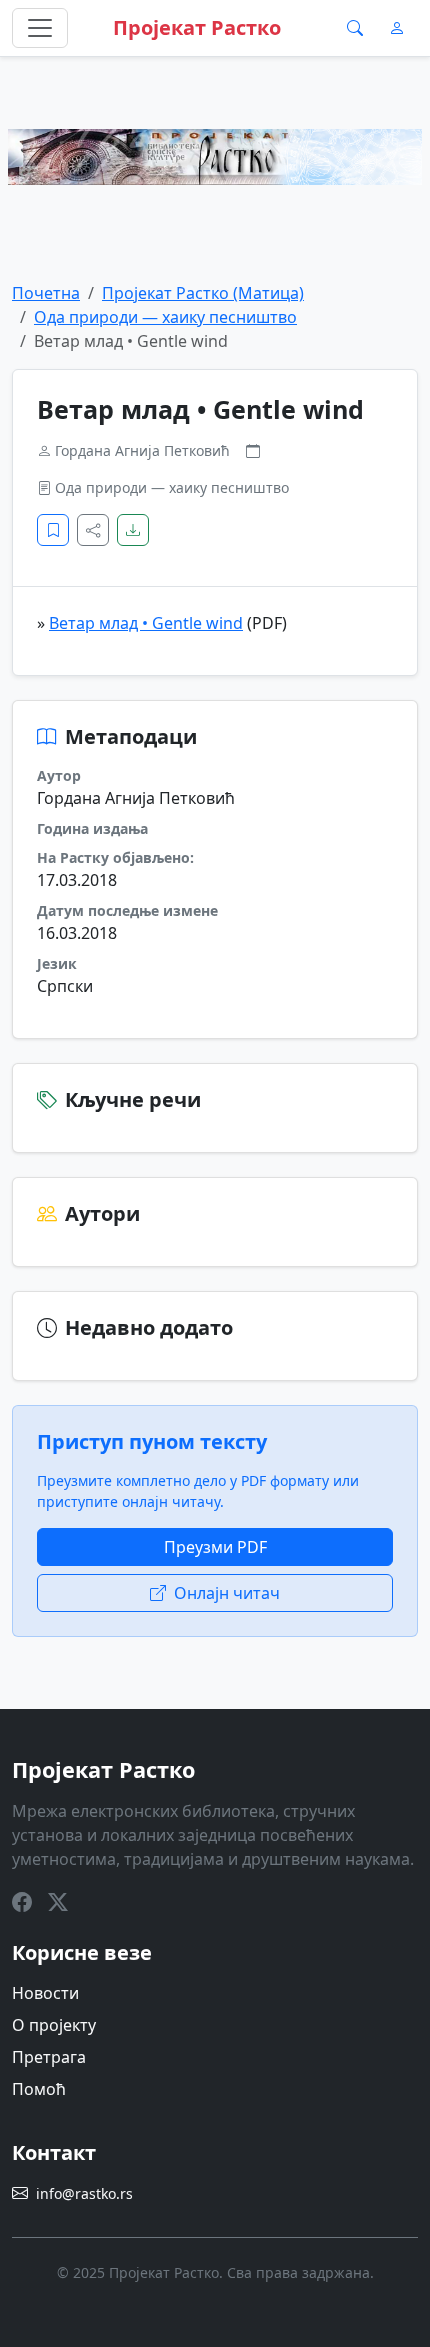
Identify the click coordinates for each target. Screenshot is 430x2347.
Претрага (49, 2057)
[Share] (93, 530)
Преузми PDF (215, 1547)
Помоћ (39, 2089)
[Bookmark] (53, 530)
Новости (45, 1993)
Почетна (46, 293)
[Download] (133, 530)
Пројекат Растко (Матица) (203, 293)
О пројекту (54, 2025)
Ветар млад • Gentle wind (146, 623)
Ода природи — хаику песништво (165, 317)
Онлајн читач (227, 1593)
